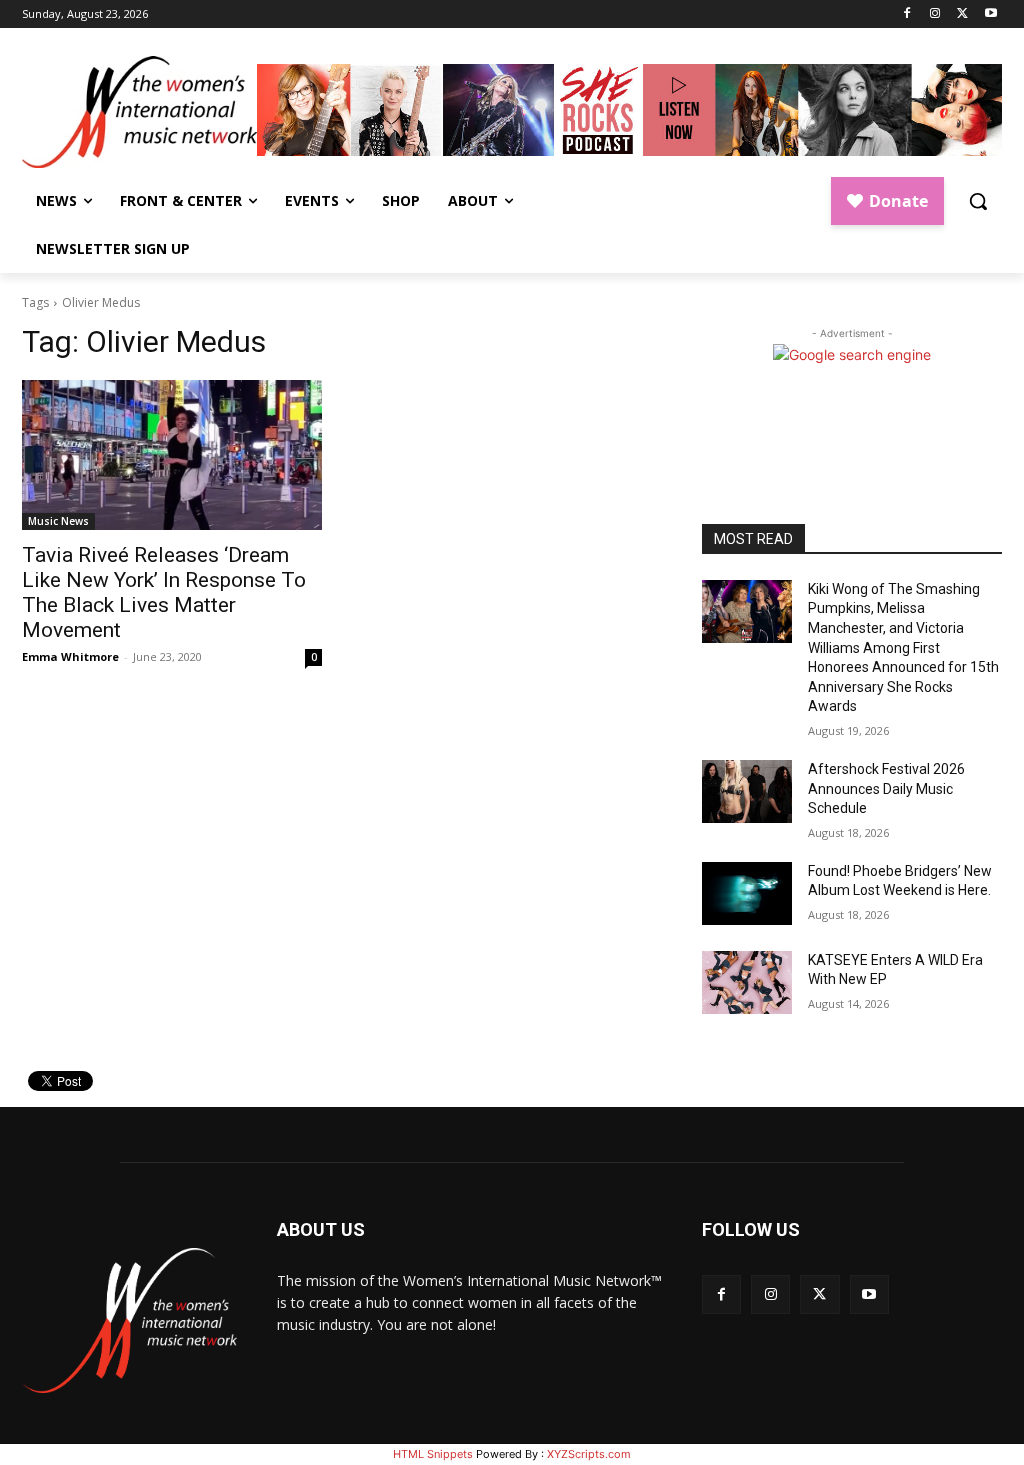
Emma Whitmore (70, 656)
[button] (978, 201)
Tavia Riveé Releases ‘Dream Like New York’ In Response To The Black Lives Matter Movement (164, 592)
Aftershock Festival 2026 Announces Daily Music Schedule (886, 788)
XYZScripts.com (589, 1454)
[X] (962, 14)
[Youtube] (990, 14)
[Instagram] (935, 14)
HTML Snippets (433, 1454)
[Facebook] (907, 14)
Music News (58, 521)
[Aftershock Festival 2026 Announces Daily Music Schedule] (747, 791)
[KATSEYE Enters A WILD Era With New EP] (747, 982)
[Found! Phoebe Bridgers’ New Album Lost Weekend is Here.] (747, 893)
